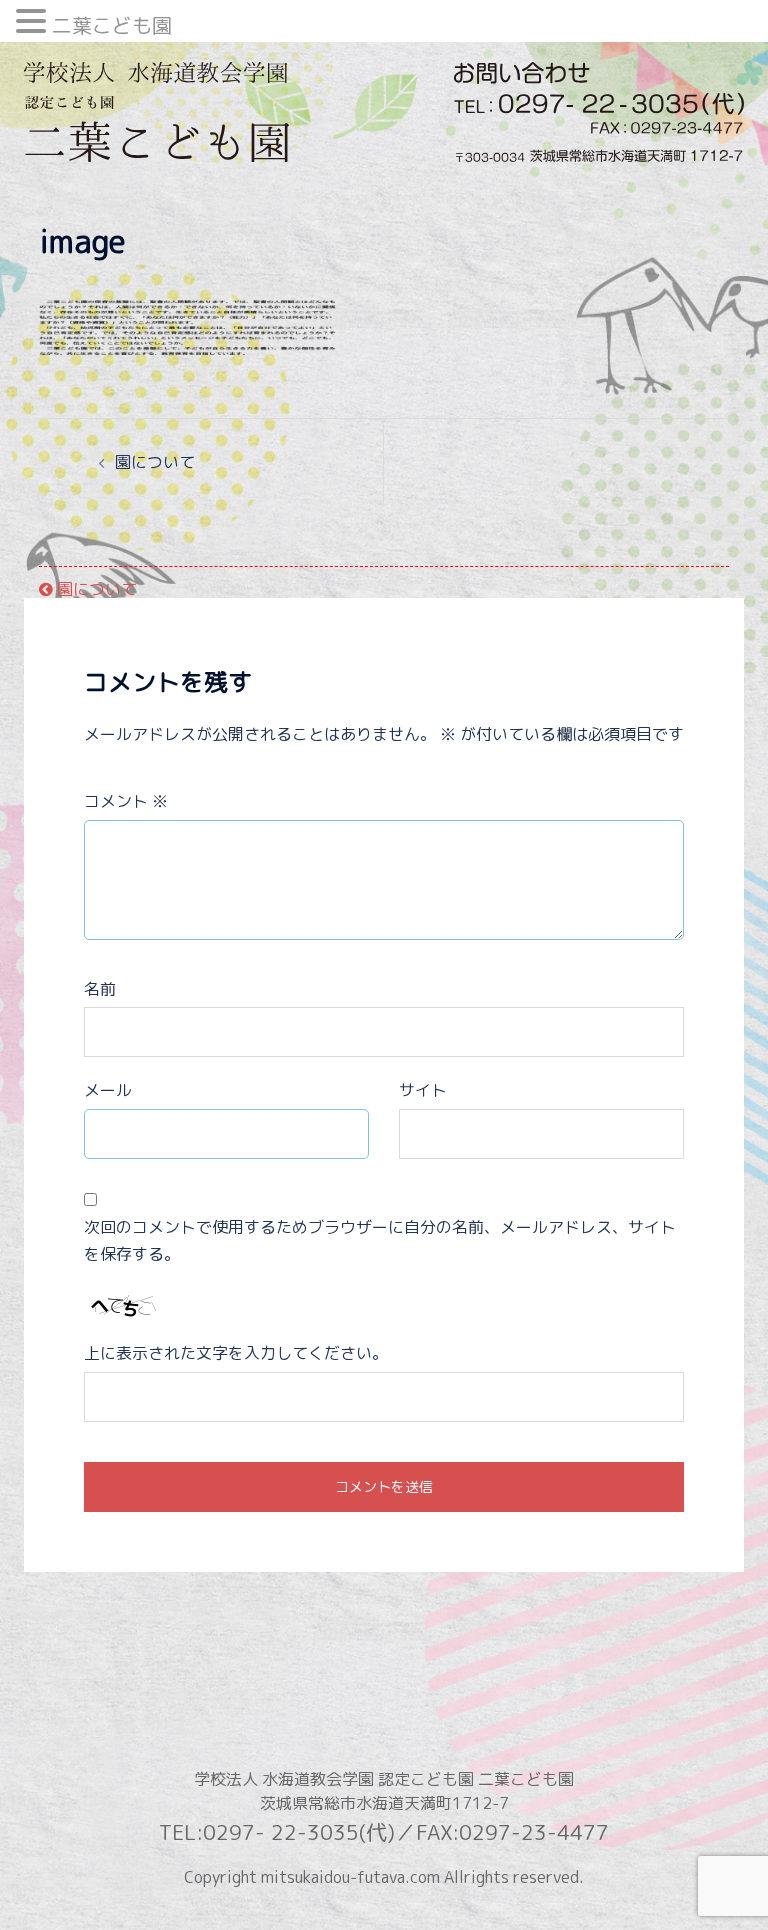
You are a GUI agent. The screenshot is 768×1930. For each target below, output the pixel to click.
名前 (100, 989)
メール (108, 1090)
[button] (34, 23)
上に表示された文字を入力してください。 (236, 1353)
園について (155, 462)
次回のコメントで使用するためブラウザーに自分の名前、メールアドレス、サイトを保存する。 (380, 1240)
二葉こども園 (112, 25)
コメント (126, 801)
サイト (423, 1090)
